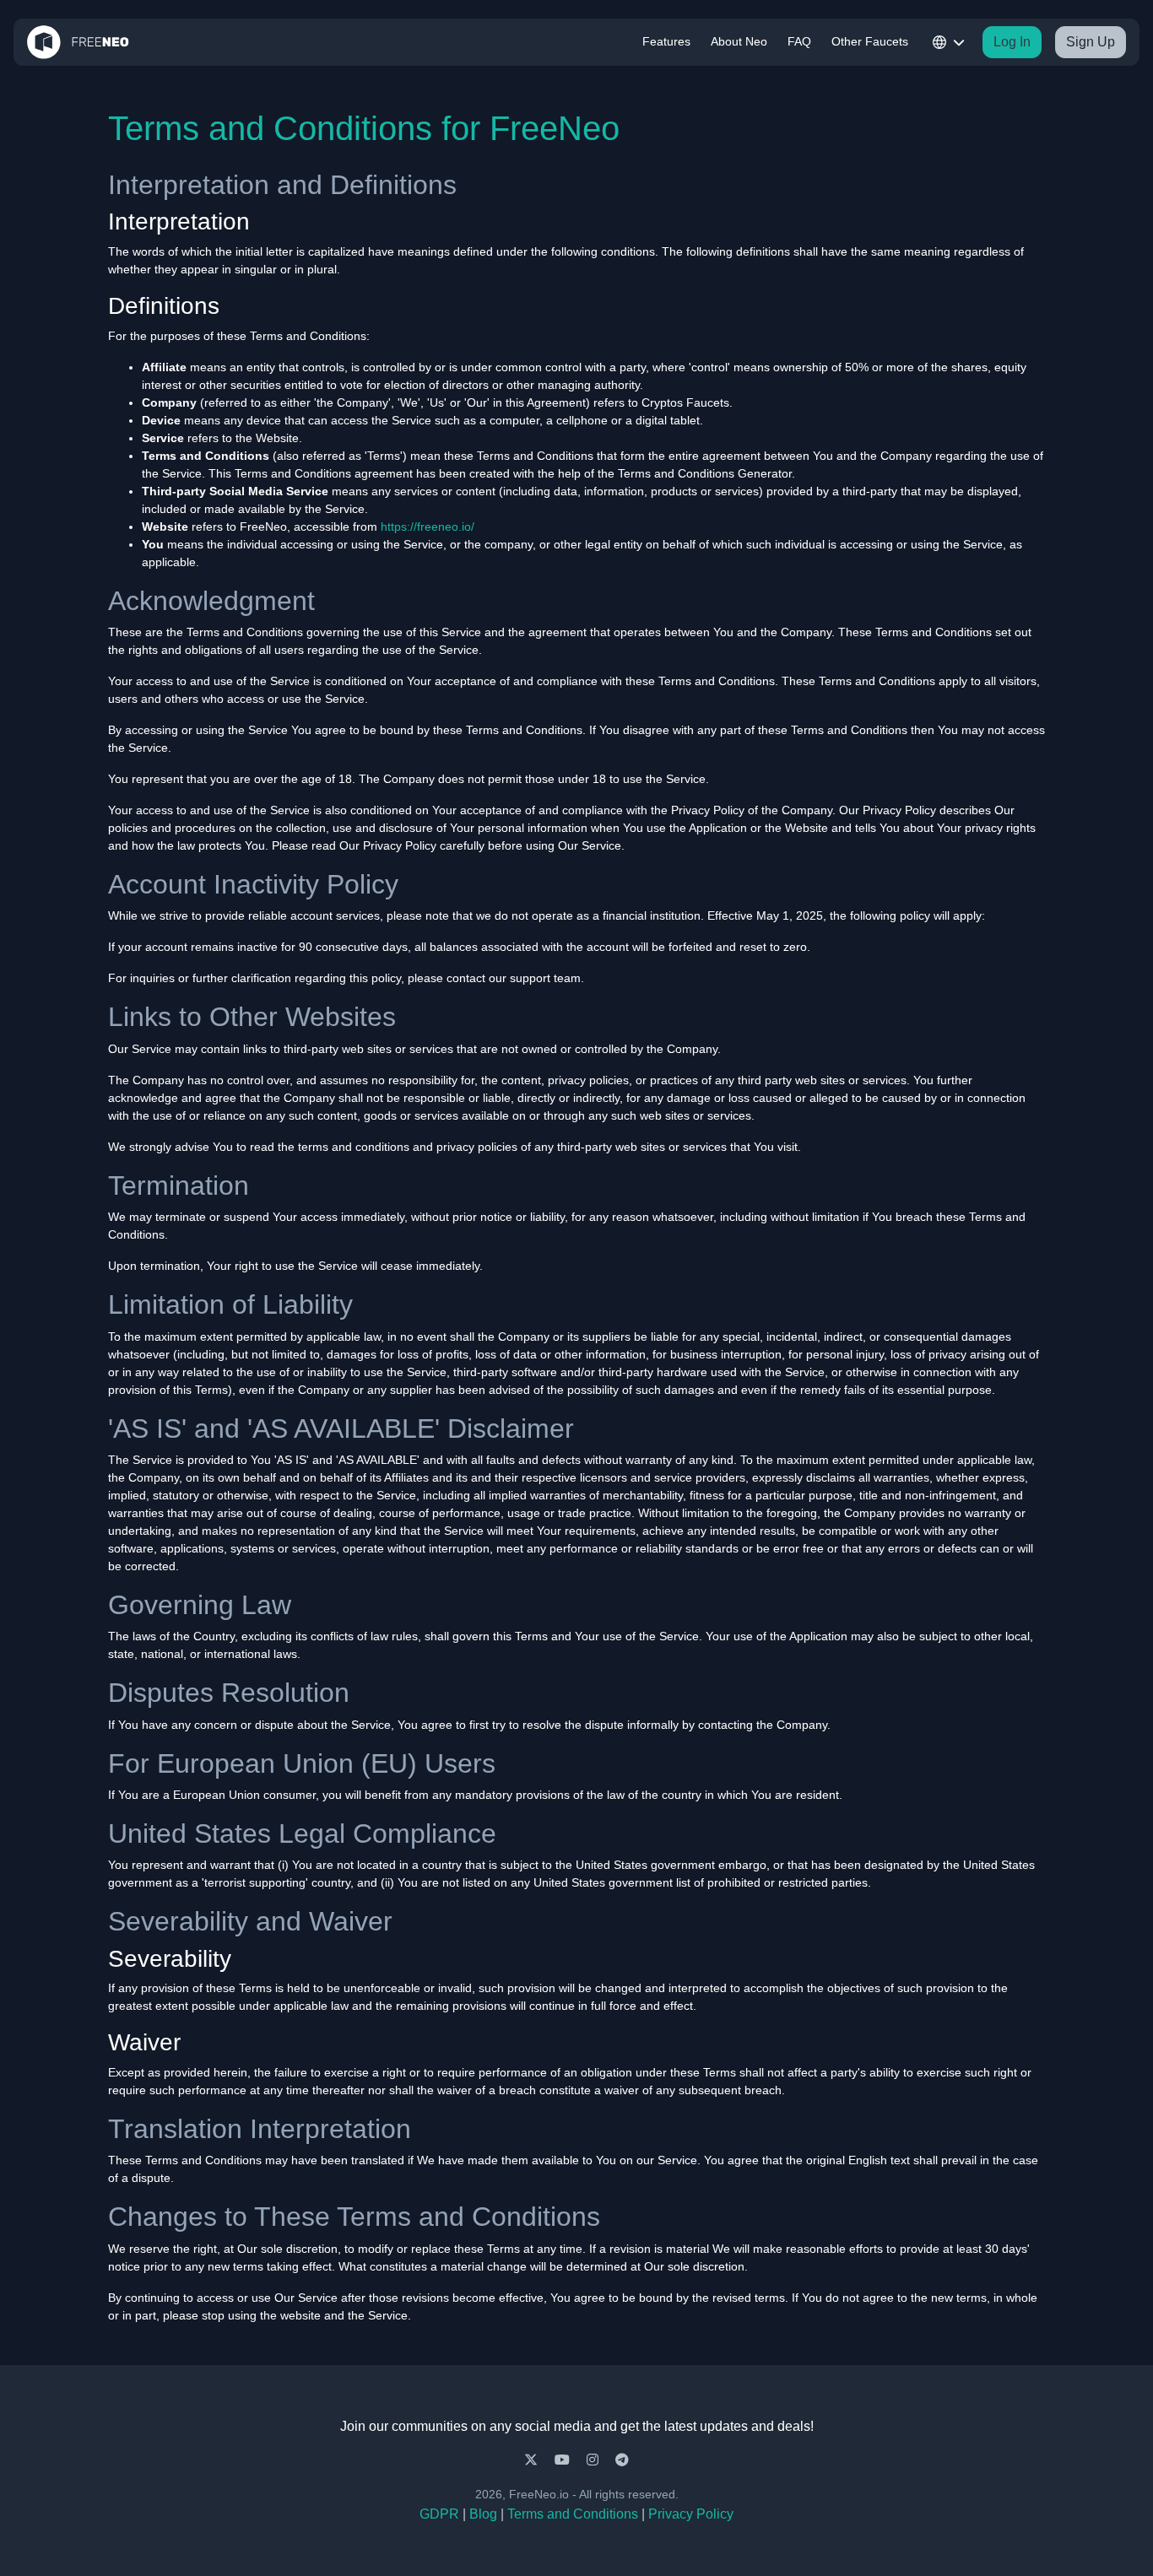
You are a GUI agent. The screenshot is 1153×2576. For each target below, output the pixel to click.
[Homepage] (78, 42)
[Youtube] (564, 2460)
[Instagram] (594, 2460)
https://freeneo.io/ (428, 527)
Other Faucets (870, 41)
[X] (533, 2460)
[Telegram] (622, 2460)
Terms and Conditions (573, 2514)
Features (666, 41)
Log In (1012, 42)
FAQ (799, 41)
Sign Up (1091, 42)
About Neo (739, 41)
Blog (483, 2514)
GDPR (439, 2514)
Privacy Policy (691, 2514)
